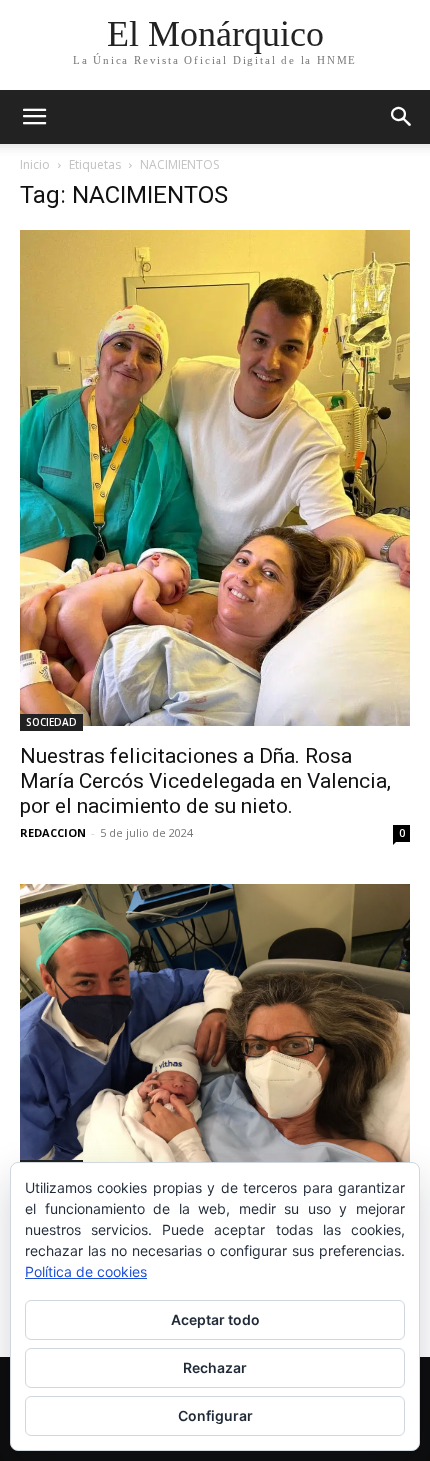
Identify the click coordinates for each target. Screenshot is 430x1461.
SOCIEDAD (51, 722)
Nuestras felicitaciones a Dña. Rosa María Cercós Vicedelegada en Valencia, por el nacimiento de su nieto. (205, 781)
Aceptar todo (215, 1319)
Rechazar (215, 1367)
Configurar (215, 1415)
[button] (402, 117)
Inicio (35, 164)
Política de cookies (86, 1271)
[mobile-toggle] (34, 117)
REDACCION (53, 832)
